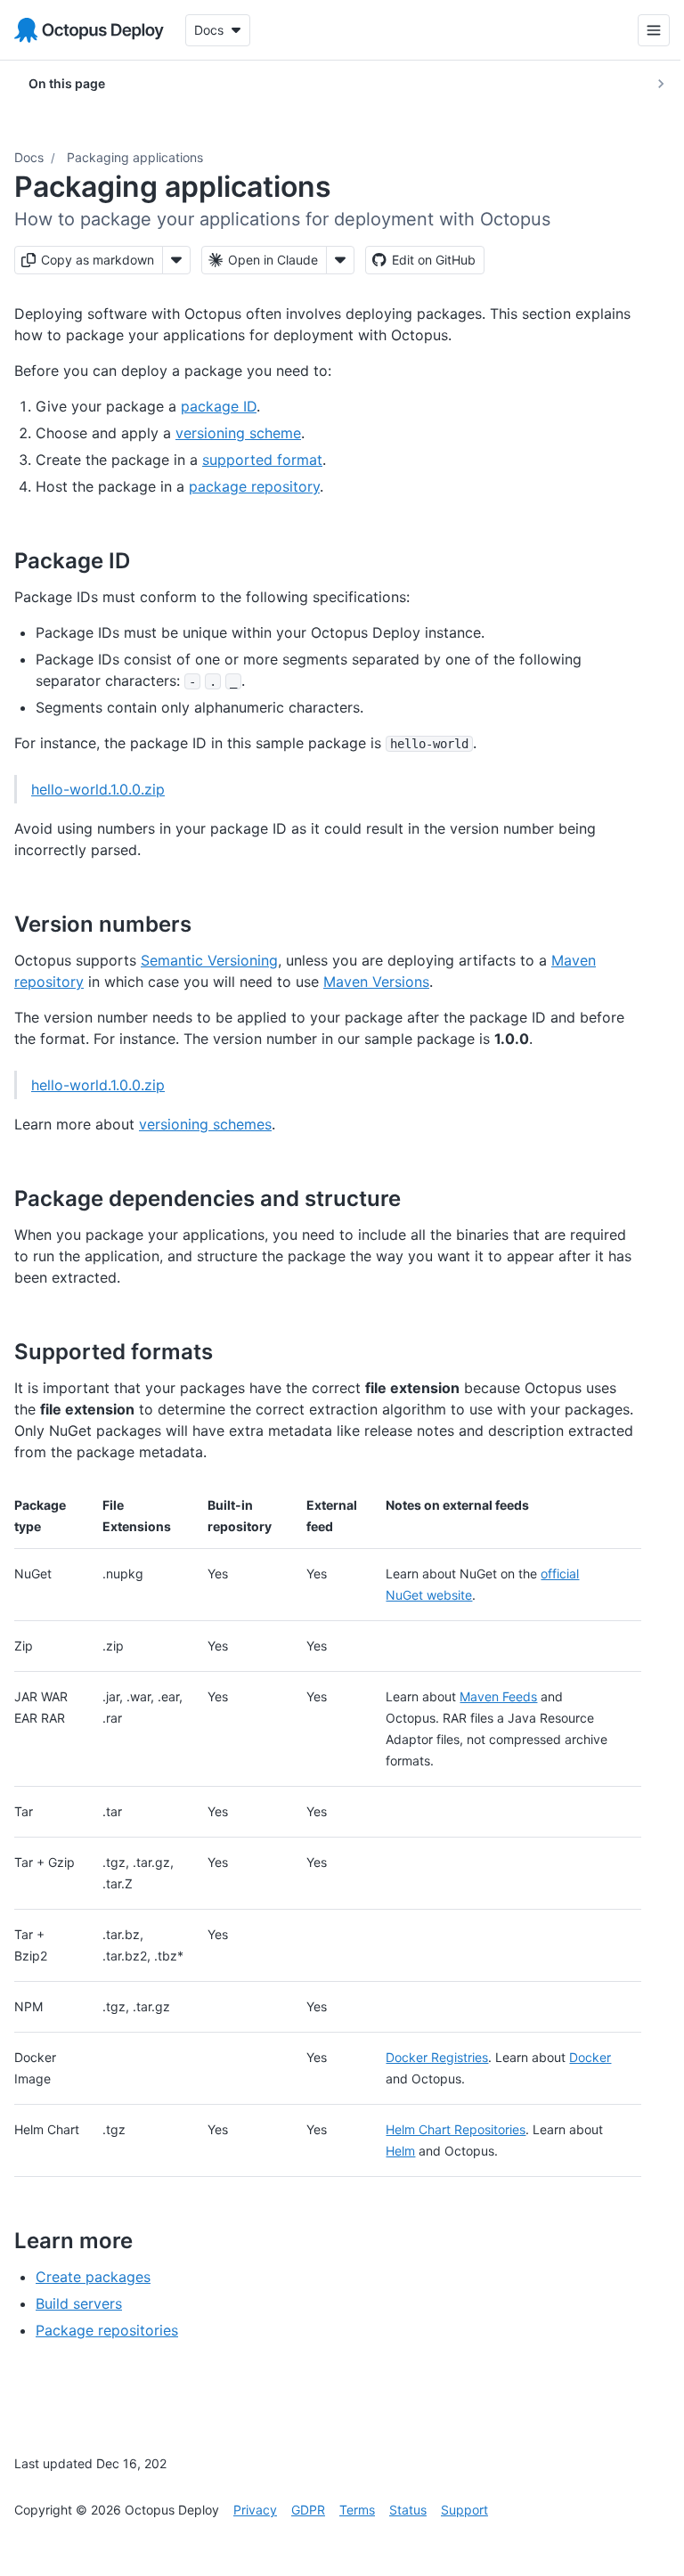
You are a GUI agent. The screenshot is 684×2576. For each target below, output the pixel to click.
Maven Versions (376, 982)
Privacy (255, 2510)
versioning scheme (238, 433)
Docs (29, 157)
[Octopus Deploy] (89, 30)
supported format (262, 460)
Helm (400, 2151)
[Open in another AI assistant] (340, 260)
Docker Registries (437, 2057)
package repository (254, 486)
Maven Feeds (498, 1696)
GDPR (308, 2510)
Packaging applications (135, 157)
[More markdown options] (176, 260)
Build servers (79, 2303)
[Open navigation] (640, 30)
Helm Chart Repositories (456, 2129)
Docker (590, 2057)
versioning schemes (205, 1124)
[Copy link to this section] (150, 560)
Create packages (93, 2277)
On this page (67, 83)
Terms (357, 2510)
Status (408, 2510)
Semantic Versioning (209, 960)
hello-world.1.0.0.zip (98, 789)
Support (464, 2510)
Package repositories (107, 2330)
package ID (219, 406)
